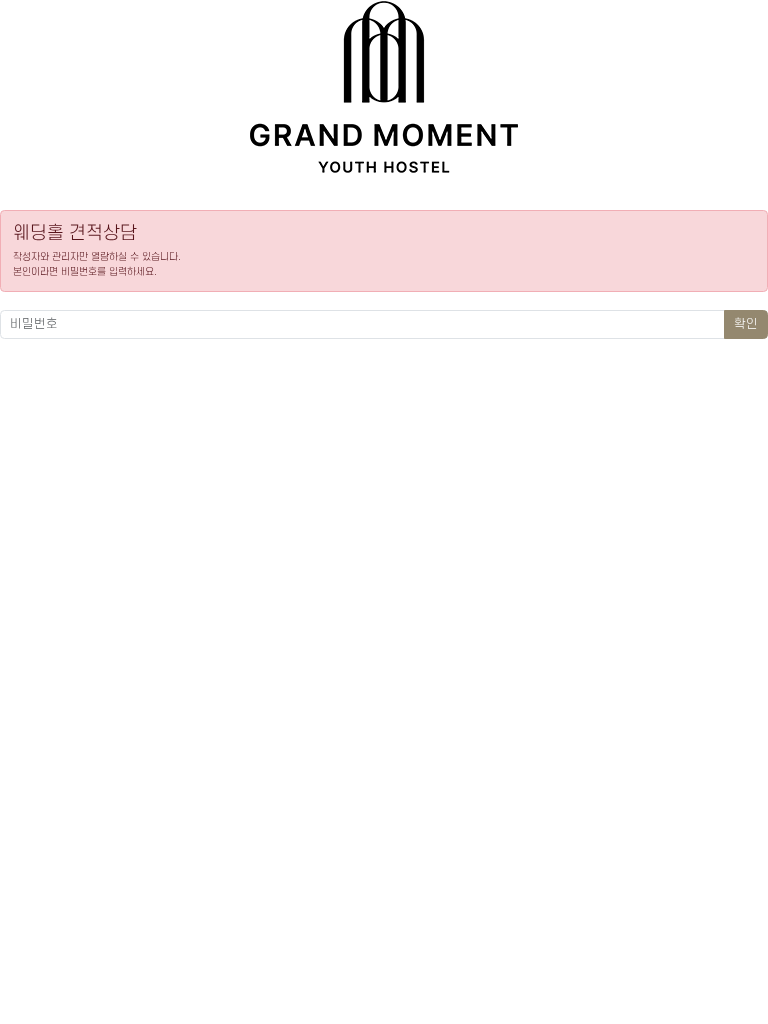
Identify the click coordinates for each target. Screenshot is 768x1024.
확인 (746, 324)
